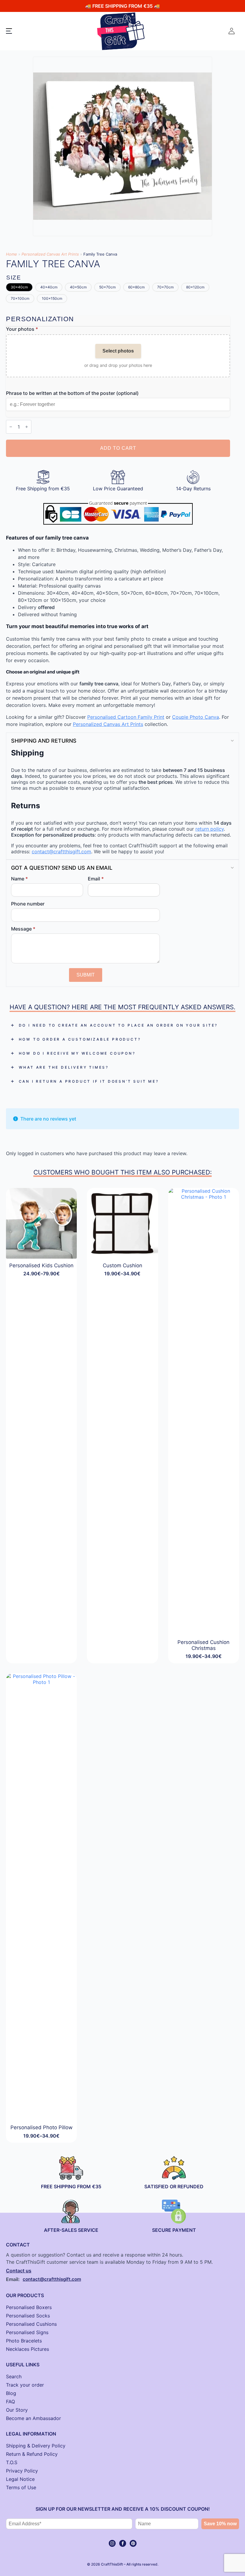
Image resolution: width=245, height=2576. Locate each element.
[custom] (133, 2543)
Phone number (28, 904)
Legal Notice (20, 2479)
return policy (210, 829)
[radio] (19, 287)
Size (14, 278)
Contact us (19, 2271)
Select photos (118, 351)
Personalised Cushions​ (31, 2324)
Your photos (22, 329)
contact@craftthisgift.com (61, 852)
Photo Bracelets (24, 2341)
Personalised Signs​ (27, 2332)
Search (14, 2376)
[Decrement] (11, 427)
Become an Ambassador (33, 2418)
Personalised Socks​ (28, 2316)
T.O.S (12, 2462)
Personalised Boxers (29, 2307)
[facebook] (123, 2543)
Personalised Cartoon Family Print (126, 717)
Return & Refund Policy (32, 2454)
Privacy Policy (22, 2471)
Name (19, 879)
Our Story (17, 2410)
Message (23, 929)
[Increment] (27, 427)
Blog (11, 2393)
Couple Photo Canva (196, 717)
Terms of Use (21, 2487)
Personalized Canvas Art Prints (50, 254)
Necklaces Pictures (27, 2349)
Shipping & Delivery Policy (36, 2446)
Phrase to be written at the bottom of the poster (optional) (72, 393)
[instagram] (112, 2543)
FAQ (10, 2402)
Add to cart (118, 448)
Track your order (25, 2385)
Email (96, 879)
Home (12, 254)
